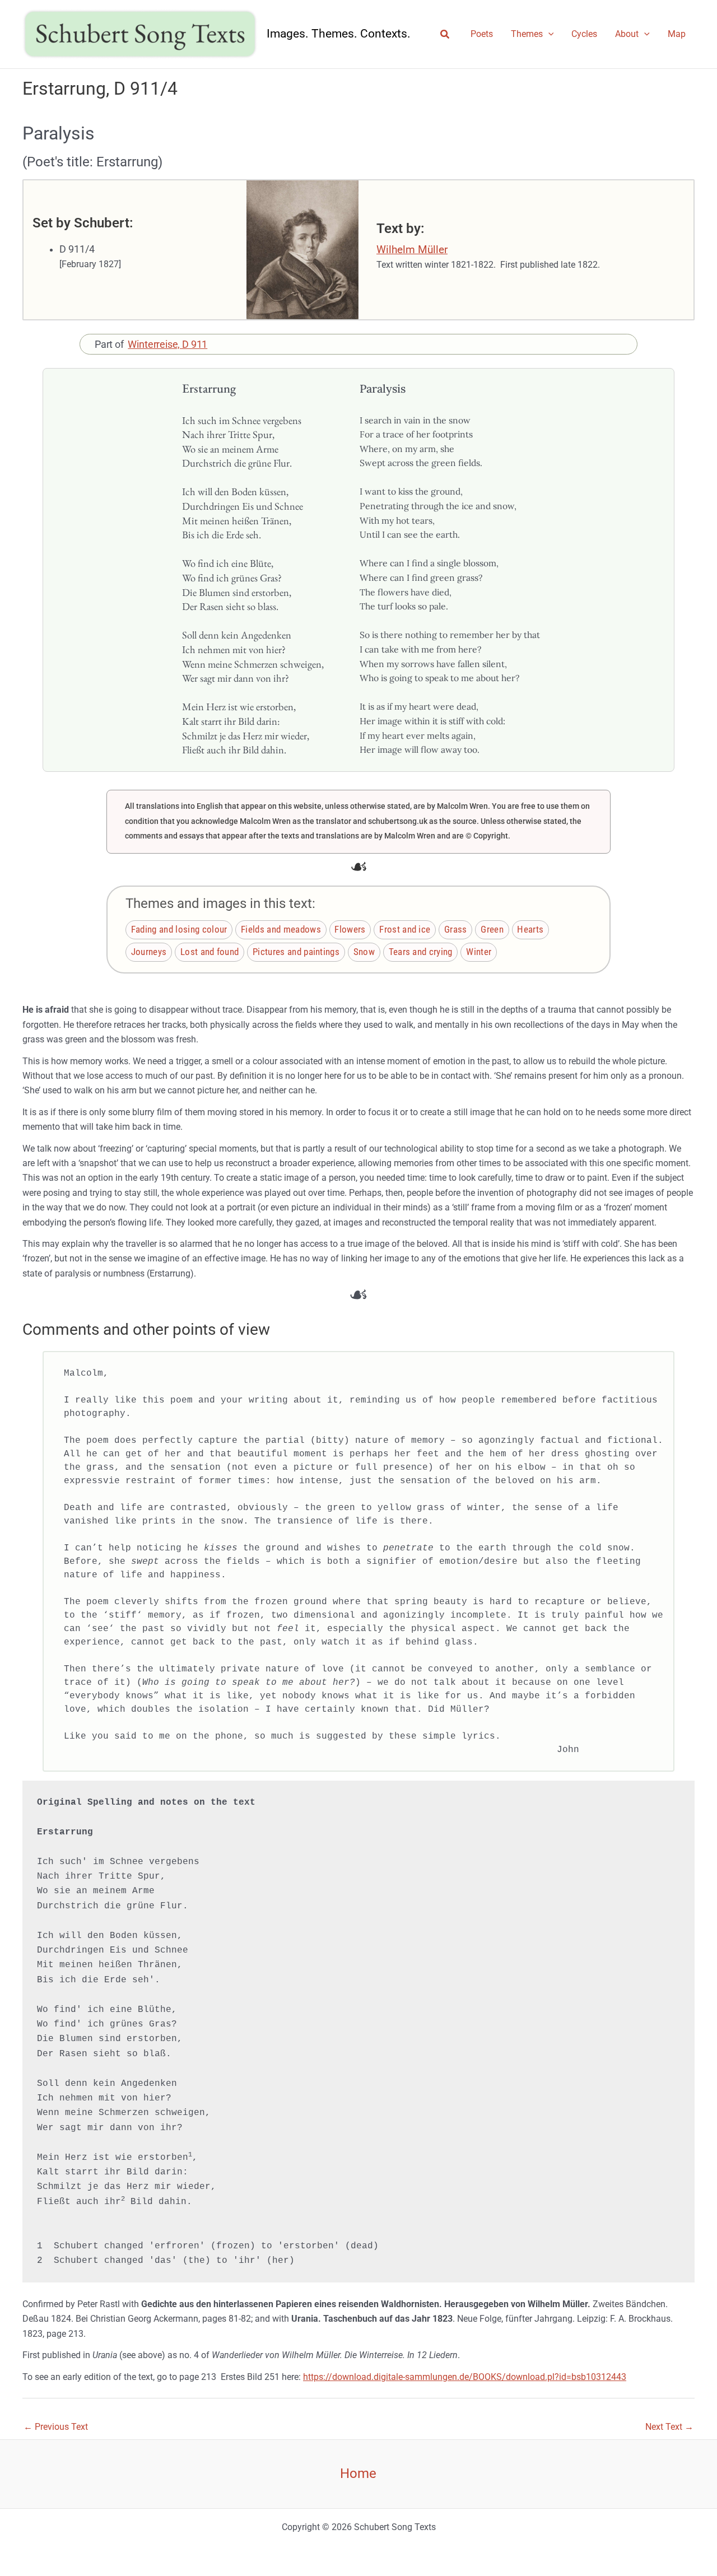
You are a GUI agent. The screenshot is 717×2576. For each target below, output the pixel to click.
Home (358, 2473)
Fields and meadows (281, 930)
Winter (479, 952)
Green (492, 930)
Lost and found (209, 952)
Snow (364, 952)
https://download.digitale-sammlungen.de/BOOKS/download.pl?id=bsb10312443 (465, 2377)
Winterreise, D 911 (167, 344)
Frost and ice (405, 930)
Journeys (149, 952)
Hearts (530, 930)
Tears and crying (421, 952)
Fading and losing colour (179, 930)
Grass (456, 930)
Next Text (669, 2427)
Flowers (350, 930)
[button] (445, 34)
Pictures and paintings (296, 952)
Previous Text (56, 2427)
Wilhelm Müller (412, 250)
